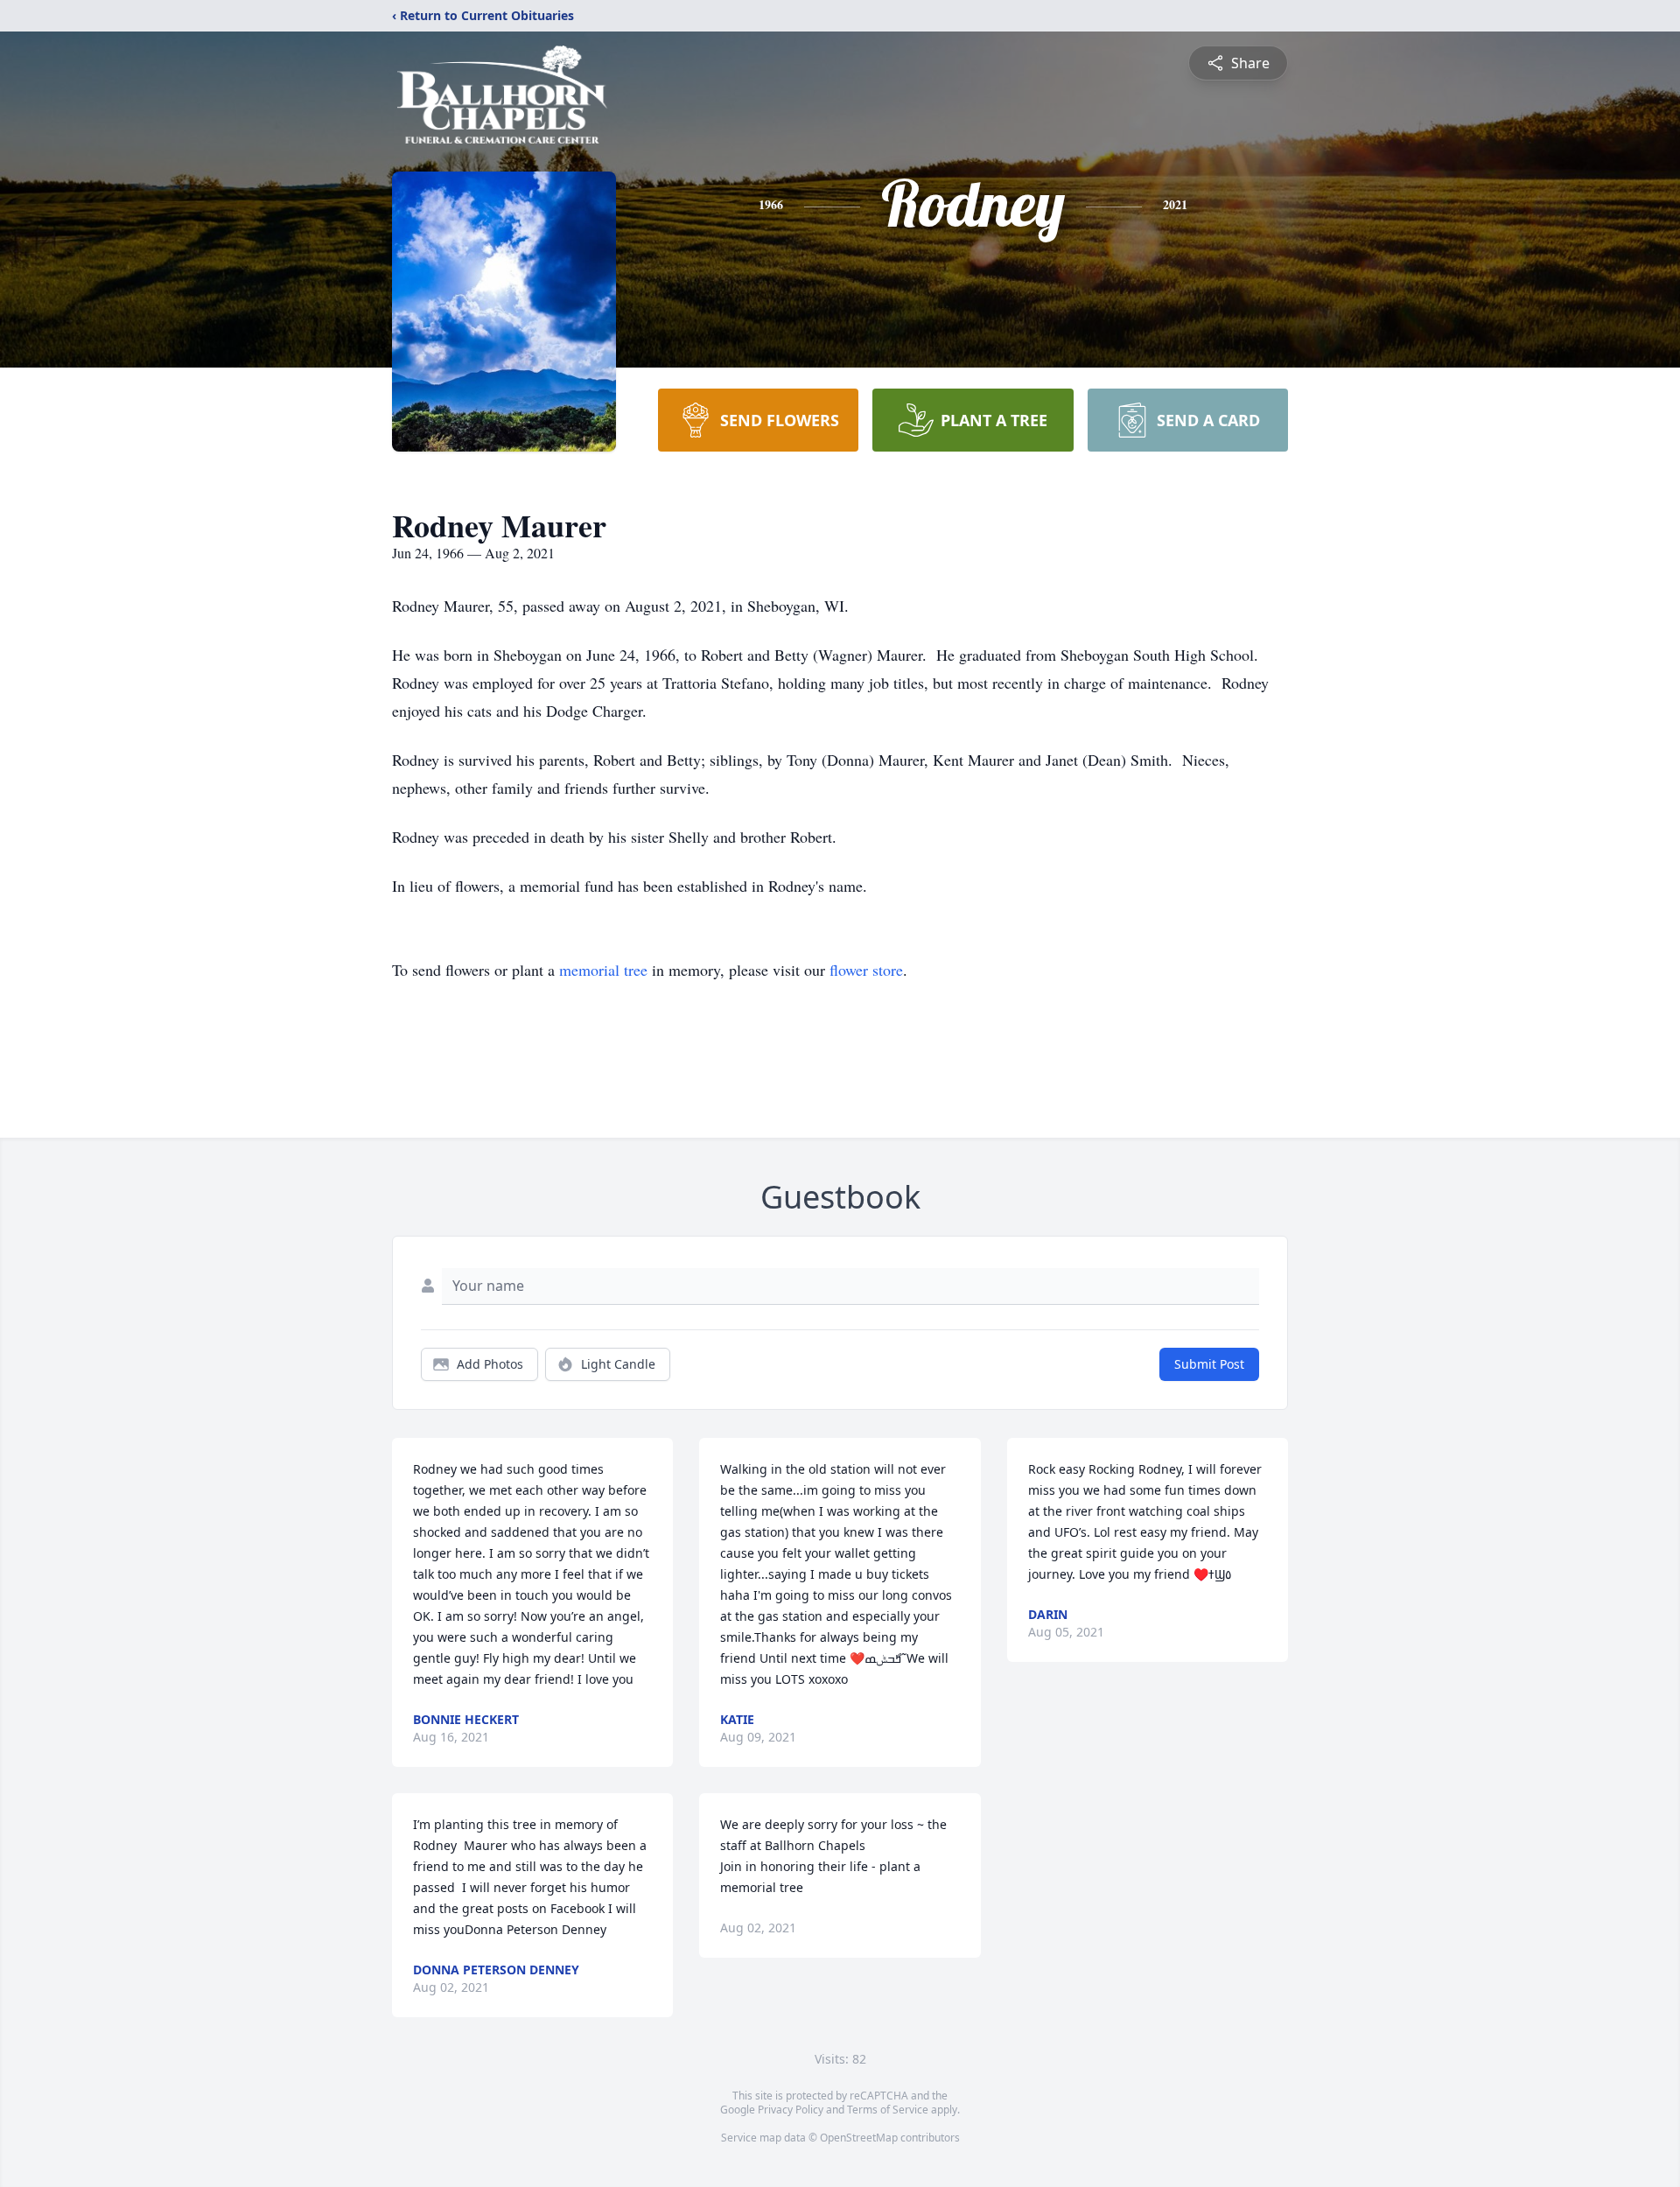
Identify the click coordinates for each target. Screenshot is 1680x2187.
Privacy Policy (791, 2110)
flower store (866, 970)
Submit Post (1209, 1364)
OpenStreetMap (859, 2138)
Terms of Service (888, 2110)
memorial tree (603, 970)
